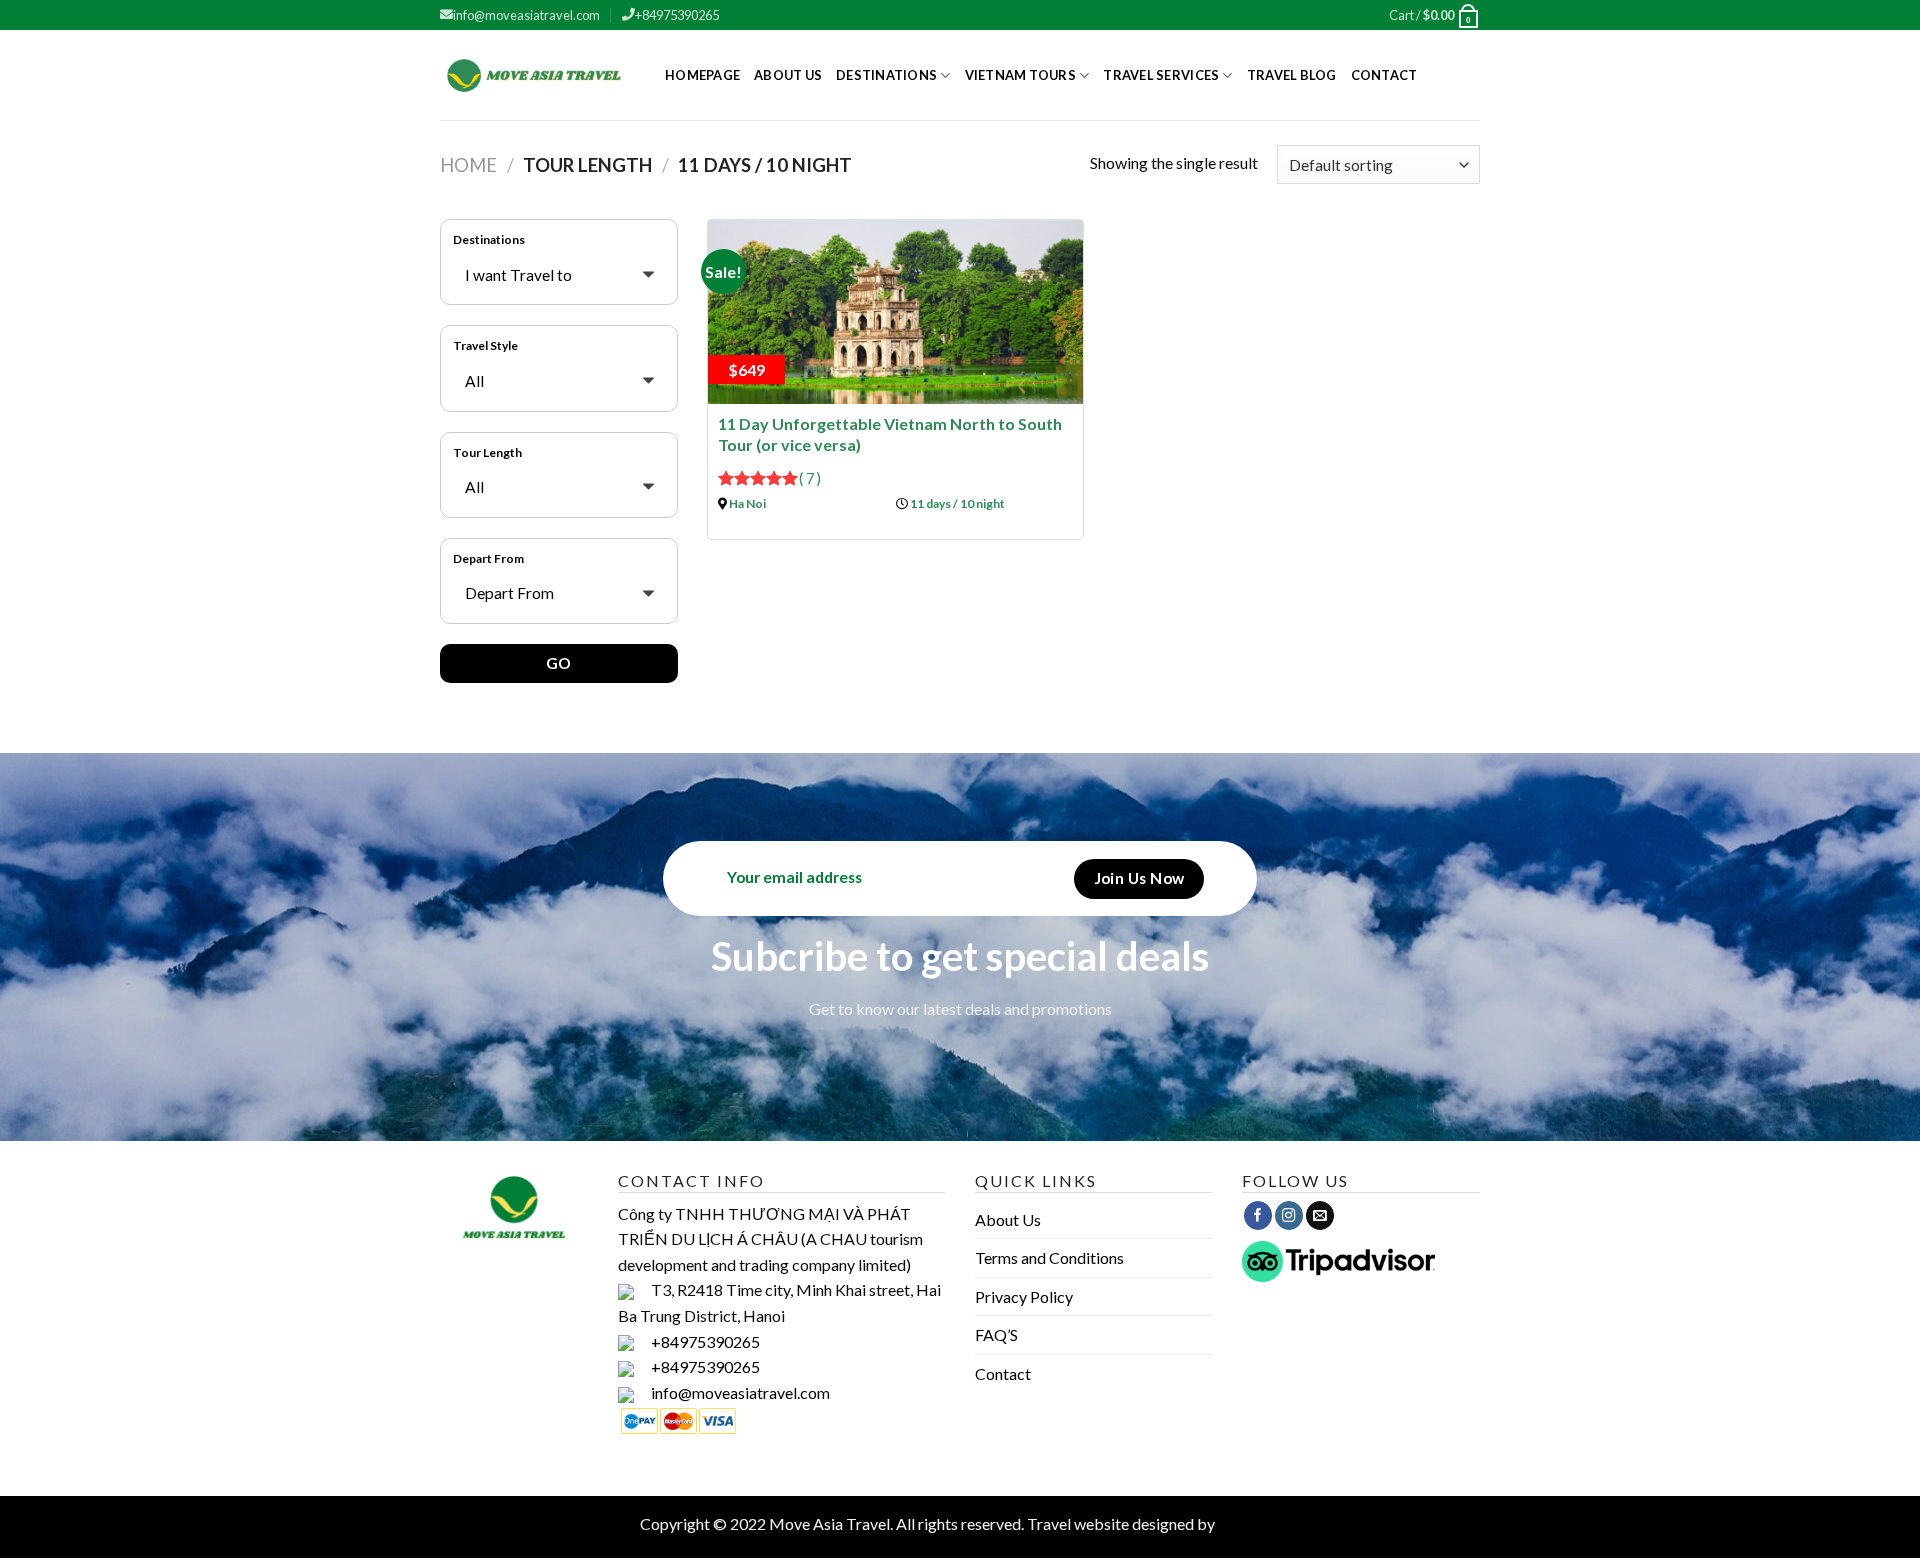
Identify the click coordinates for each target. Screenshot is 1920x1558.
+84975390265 (677, 15)
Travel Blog (1292, 75)
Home (468, 165)
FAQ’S (996, 1334)
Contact (1384, 75)
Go (559, 663)
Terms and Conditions (1049, 1257)
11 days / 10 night (957, 503)
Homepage (702, 75)
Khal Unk (1249, 1523)
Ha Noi (747, 503)
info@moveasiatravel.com (526, 15)
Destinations (886, 75)
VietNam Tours (1020, 75)
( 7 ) (810, 478)
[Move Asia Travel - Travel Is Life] (537, 75)
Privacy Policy (1024, 1296)
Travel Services (1161, 75)
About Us (788, 75)
